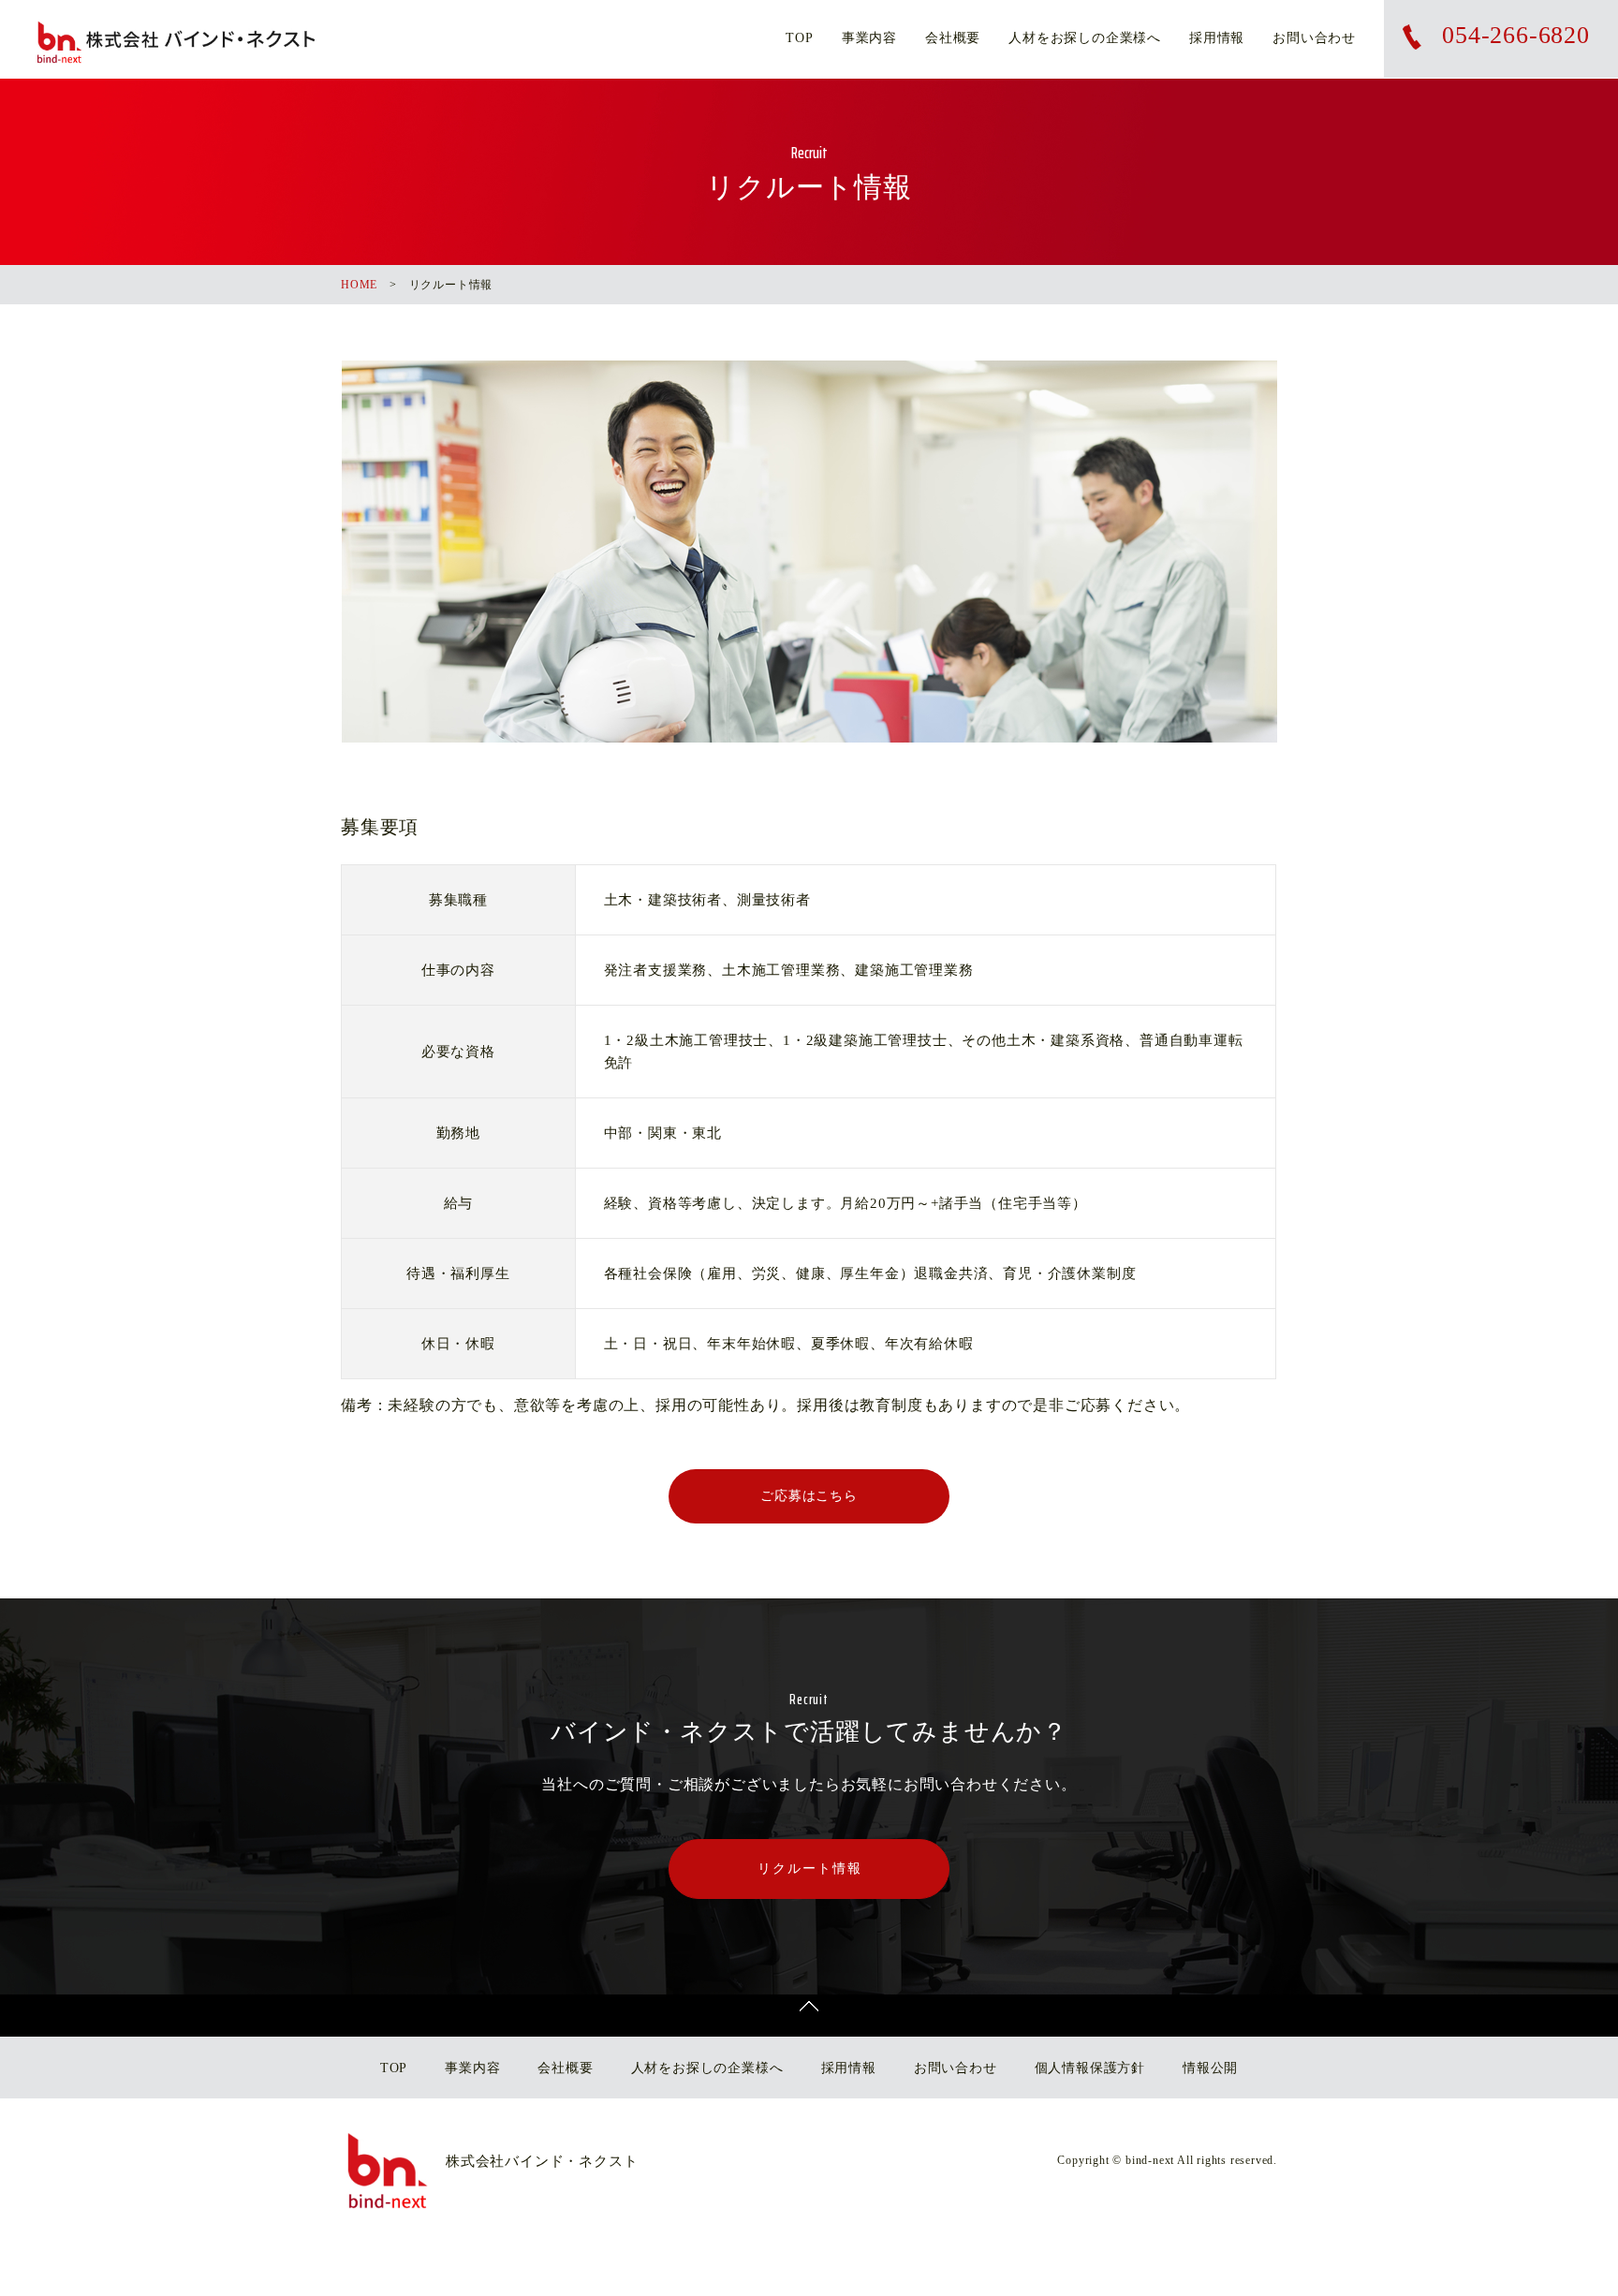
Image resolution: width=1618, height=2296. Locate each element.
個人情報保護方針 (1090, 2068)
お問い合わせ (1314, 38)
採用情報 (1217, 38)
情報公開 (1210, 2068)
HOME (359, 285)
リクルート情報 (810, 1869)
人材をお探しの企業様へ (1085, 38)
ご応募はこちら (809, 1496)
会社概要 (953, 38)
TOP (799, 38)
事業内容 (869, 38)
